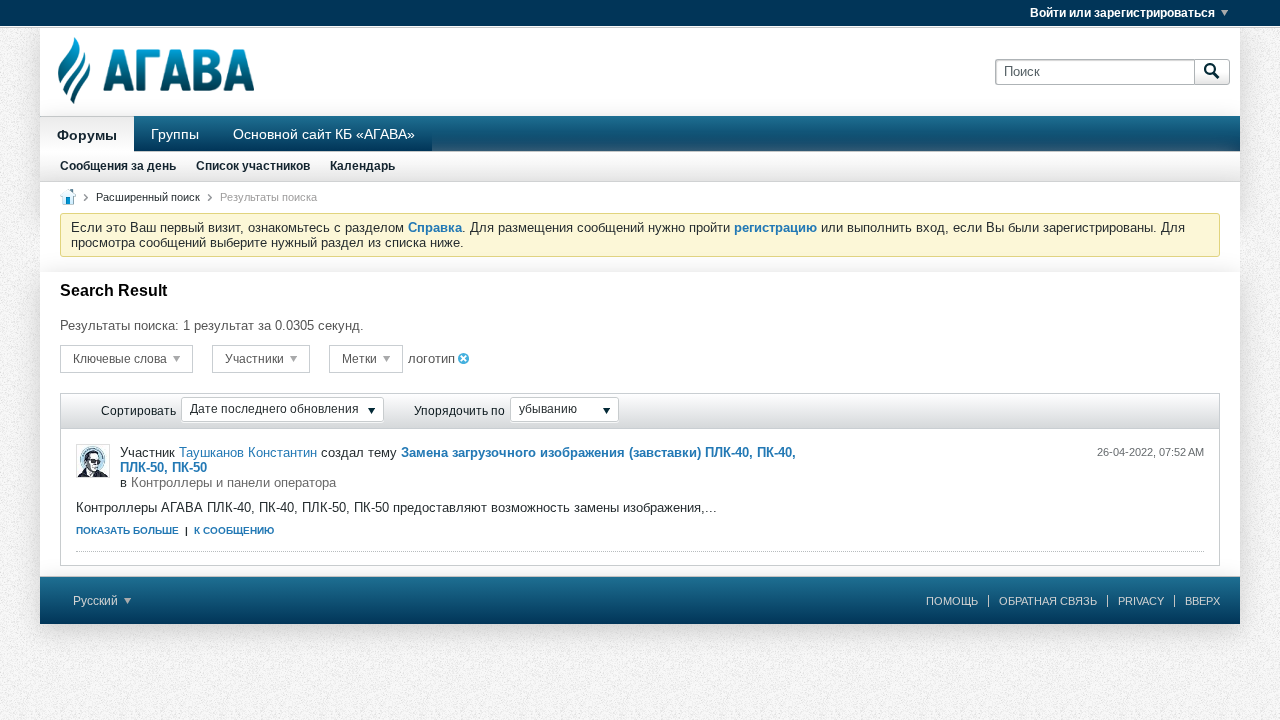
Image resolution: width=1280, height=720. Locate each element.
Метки (361, 359)
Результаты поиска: (119, 325)
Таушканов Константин (248, 452)
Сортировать (138, 411)
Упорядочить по (459, 411)
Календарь (362, 166)
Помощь (952, 601)
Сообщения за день (118, 166)
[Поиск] (1212, 72)
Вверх (1202, 601)
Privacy (1141, 601)
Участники (256, 359)
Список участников (253, 166)
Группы (175, 134)
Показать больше (127, 530)
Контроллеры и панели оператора (233, 482)
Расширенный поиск (148, 197)
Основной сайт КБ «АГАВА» (324, 134)
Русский (97, 601)
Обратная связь (1048, 601)
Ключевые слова (121, 359)
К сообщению (234, 530)
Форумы (87, 135)
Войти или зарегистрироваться (1122, 13)
